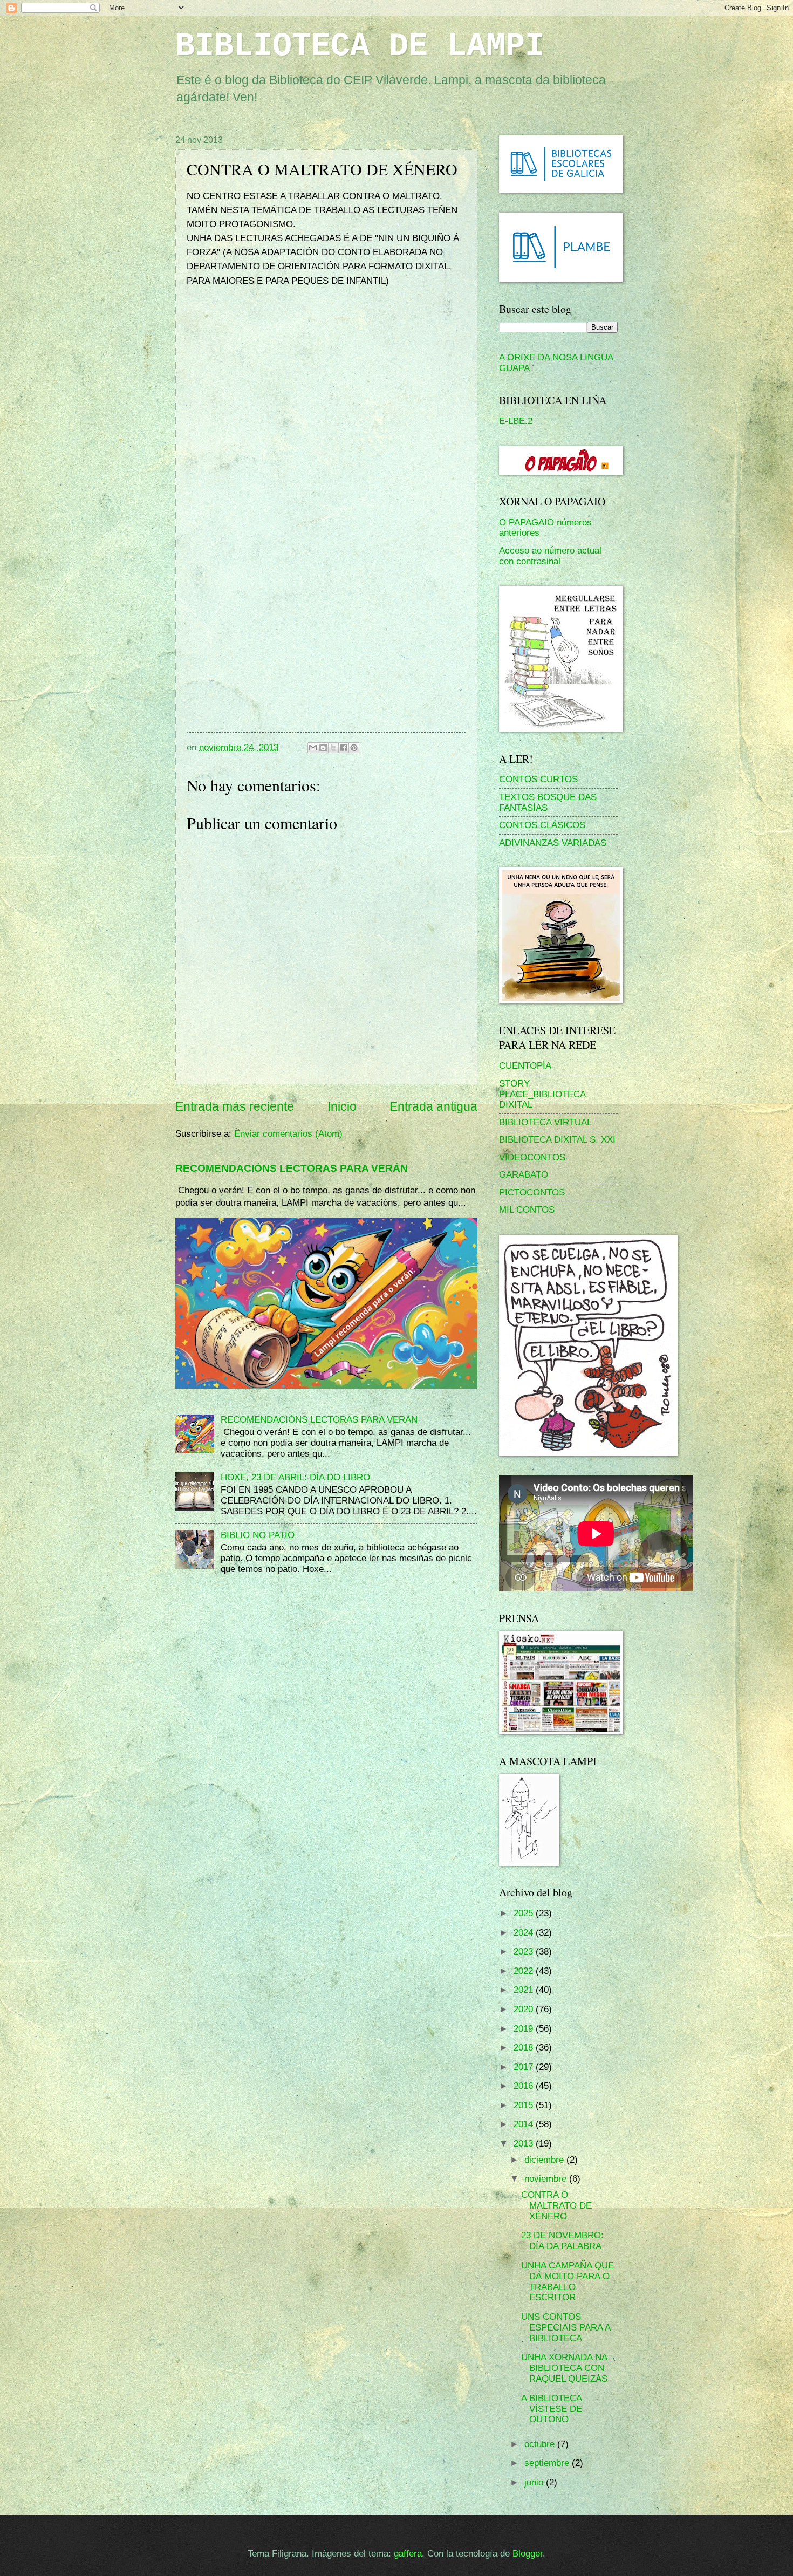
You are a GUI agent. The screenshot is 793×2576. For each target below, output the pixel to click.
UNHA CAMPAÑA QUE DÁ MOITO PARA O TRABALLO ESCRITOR (568, 2282)
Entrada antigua (433, 1106)
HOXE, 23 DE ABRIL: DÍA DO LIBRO (295, 1477)
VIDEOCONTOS (532, 1157)
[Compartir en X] (333, 748)
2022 (525, 1971)
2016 (525, 2086)
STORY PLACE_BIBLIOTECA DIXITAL (542, 1094)
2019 (525, 2029)
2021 (525, 1990)
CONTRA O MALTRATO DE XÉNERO (556, 2206)
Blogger (528, 2554)
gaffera (408, 2554)
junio (535, 2482)
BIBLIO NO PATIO (258, 1535)
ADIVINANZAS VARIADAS (553, 843)
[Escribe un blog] (323, 748)
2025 (525, 1913)
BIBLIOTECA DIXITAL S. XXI (557, 1140)
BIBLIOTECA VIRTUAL (545, 1122)
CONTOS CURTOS (538, 779)
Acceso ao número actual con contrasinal (550, 556)
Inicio (342, 1106)
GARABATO (524, 1175)
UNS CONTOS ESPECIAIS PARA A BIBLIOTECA (566, 2328)
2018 (525, 2048)
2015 (525, 2105)
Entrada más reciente (235, 1106)
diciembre (545, 2160)
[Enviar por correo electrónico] (313, 748)
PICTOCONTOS (532, 1193)
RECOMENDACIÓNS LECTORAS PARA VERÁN (292, 1168)
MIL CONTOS (527, 1210)
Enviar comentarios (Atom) (288, 1134)
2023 (525, 1952)
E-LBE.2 (516, 421)
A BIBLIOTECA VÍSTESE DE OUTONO (552, 2409)
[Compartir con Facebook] (344, 748)
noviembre (547, 2179)
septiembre (548, 2463)
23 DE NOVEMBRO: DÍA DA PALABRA (562, 2241)
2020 (525, 2009)
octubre (541, 2444)
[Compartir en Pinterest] (354, 748)
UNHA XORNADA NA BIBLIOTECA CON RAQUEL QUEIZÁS (564, 2368)
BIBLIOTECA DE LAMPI (360, 46)
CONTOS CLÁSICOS (542, 825)
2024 (525, 1933)
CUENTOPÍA (525, 1066)
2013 (525, 2144)
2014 (525, 2124)
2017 (525, 2067)
